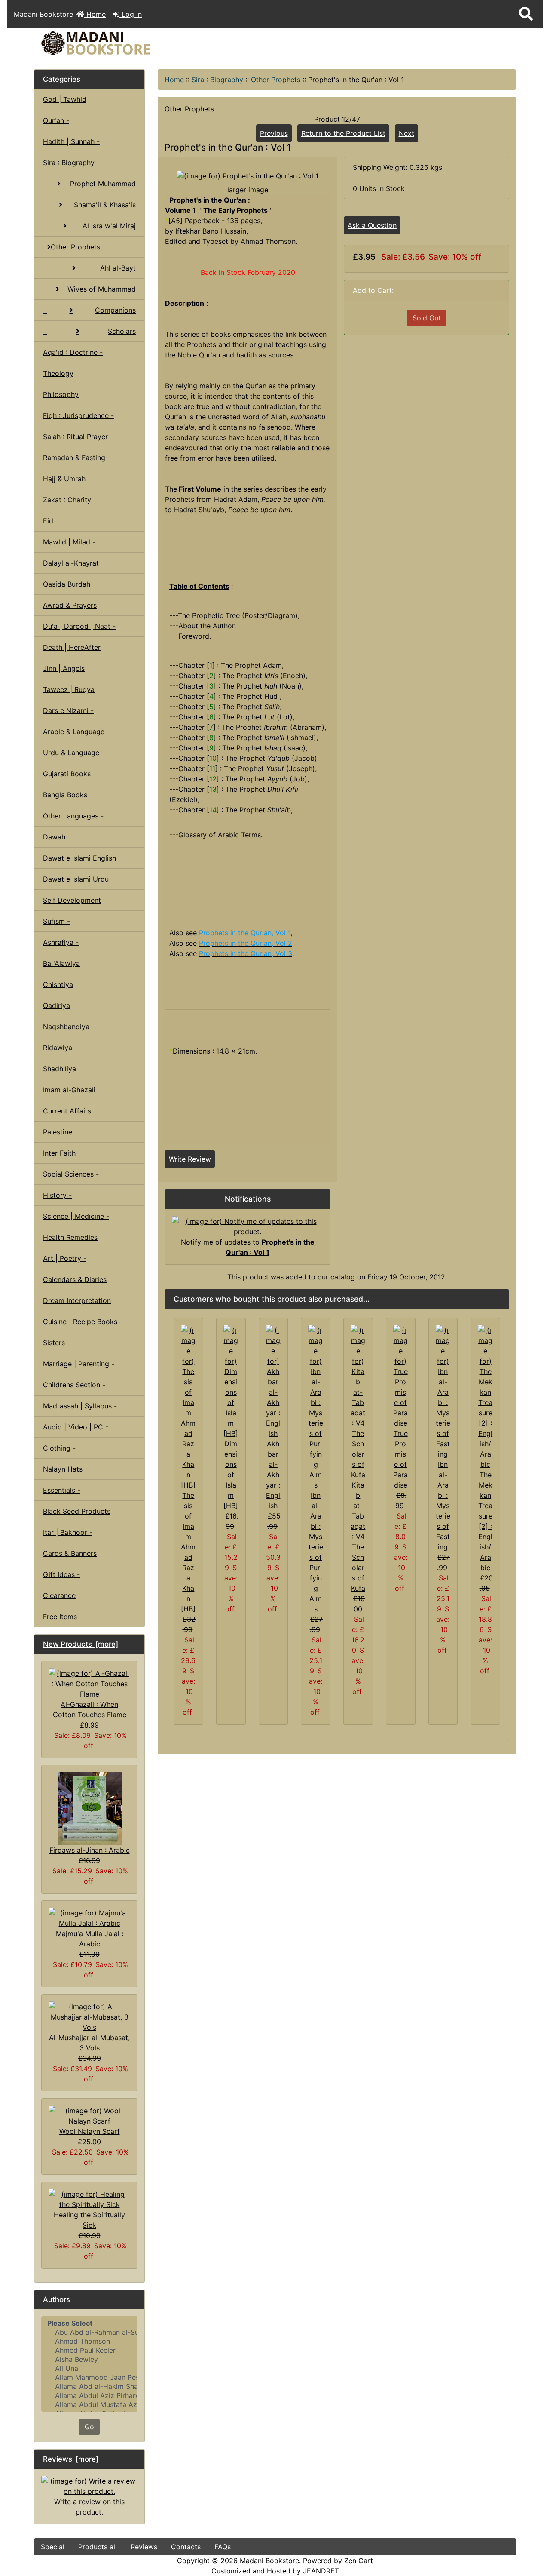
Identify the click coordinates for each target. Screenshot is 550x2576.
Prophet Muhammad (103, 184)
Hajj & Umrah (64, 479)
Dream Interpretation (77, 1300)
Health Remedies (70, 1237)
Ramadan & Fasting (74, 458)
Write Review (190, 1159)
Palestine (58, 1132)
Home (95, 14)
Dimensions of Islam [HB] (231, 1475)
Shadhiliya (60, 1069)
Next (406, 133)
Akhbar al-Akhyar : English (273, 1475)
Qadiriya (57, 1005)
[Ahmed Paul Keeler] (89, 2350)
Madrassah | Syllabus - (80, 1406)
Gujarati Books (67, 774)
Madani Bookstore (269, 2561)
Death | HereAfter (72, 647)
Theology (58, 373)
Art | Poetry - (65, 1258)
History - (57, 1195)
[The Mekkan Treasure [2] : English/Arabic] (485, 1396)
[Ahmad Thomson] (89, 2341)
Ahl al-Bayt (118, 268)
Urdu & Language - (74, 753)
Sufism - (57, 921)
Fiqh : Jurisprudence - (78, 415)
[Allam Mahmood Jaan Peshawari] (89, 2378)
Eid (48, 521)
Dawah (54, 837)
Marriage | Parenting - (79, 1364)
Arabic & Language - (76, 732)
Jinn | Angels (64, 668)
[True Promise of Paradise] (401, 1376)
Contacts (186, 2547)
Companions (115, 310)
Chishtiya (58, 984)
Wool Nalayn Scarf (90, 2131)
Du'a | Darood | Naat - (79, 626)
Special (53, 2547)
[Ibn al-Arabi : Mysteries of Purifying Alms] (316, 1407)
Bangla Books (65, 795)
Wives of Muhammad (102, 289)
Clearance (59, 1595)
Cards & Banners (70, 1553)
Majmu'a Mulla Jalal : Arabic (90, 1939)
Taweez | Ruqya (69, 689)
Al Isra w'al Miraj (109, 226)
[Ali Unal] (89, 2369)
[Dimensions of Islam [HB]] (231, 1381)
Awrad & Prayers (70, 605)
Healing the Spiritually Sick (89, 2220)
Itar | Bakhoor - (68, 1532)
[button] (526, 14)
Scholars (122, 331)
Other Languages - (73, 816)
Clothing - (59, 1448)
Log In (131, 14)
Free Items (60, 1617)
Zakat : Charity (67, 500)
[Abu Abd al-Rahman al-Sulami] (89, 2332)
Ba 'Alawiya (61, 963)
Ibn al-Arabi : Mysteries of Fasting (443, 1506)
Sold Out (427, 318)
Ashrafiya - (61, 942)
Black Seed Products (77, 1511)
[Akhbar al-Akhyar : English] (273, 1381)
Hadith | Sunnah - (71, 141)
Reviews (144, 2547)
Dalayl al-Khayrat (71, 563)
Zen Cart (359, 2561)
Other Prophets (276, 80)
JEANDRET (321, 2571)
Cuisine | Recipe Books (80, 1322)
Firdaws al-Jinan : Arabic (90, 1850)
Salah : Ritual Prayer (75, 437)
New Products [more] (81, 1644)
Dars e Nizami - (68, 710)
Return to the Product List (343, 133)
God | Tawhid (65, 99)
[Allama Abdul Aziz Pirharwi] (89, 2396)
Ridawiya (58, 1048)
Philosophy (61, 394)
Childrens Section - (74, 1385)
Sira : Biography (217, 80)
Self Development (72, 900)
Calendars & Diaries (75, 1279)
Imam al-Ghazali (69, 1090)
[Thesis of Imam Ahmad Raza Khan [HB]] (188, 1407)
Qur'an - (56, 120)
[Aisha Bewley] (89, 2359)
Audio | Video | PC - (76, 1427)
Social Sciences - (71, 1174)
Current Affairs (67, 1111)
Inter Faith (59, 1153)
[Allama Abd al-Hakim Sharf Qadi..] (89, 2387)
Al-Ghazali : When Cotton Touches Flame (90, 1709)
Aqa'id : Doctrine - (73, 352)
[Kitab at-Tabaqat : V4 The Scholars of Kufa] (358, 1402)
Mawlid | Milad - (69, 542)
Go (89, 2427)
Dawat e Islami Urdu (76, 879)
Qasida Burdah (67, 584)
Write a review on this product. (89, 2507)
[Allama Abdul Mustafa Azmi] (89, 2405)
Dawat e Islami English (79, 858)
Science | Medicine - (76, 1216)
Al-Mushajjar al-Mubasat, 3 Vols (89, 2043)
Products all (98, 2547)
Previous (274, 133)
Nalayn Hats (63, 1469)
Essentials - (62, 1490)
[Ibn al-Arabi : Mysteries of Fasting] (443, 1391)
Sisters (54, 1343)
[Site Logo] (115, 43)
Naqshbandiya (66, 1027)
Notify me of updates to (248, 1247)
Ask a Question (372, 225)
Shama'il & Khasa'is (105, 205)
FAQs (223, 2547)
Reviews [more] (71, 2459)
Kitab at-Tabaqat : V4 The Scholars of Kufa (358, 1537)
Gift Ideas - (61, 1574)
